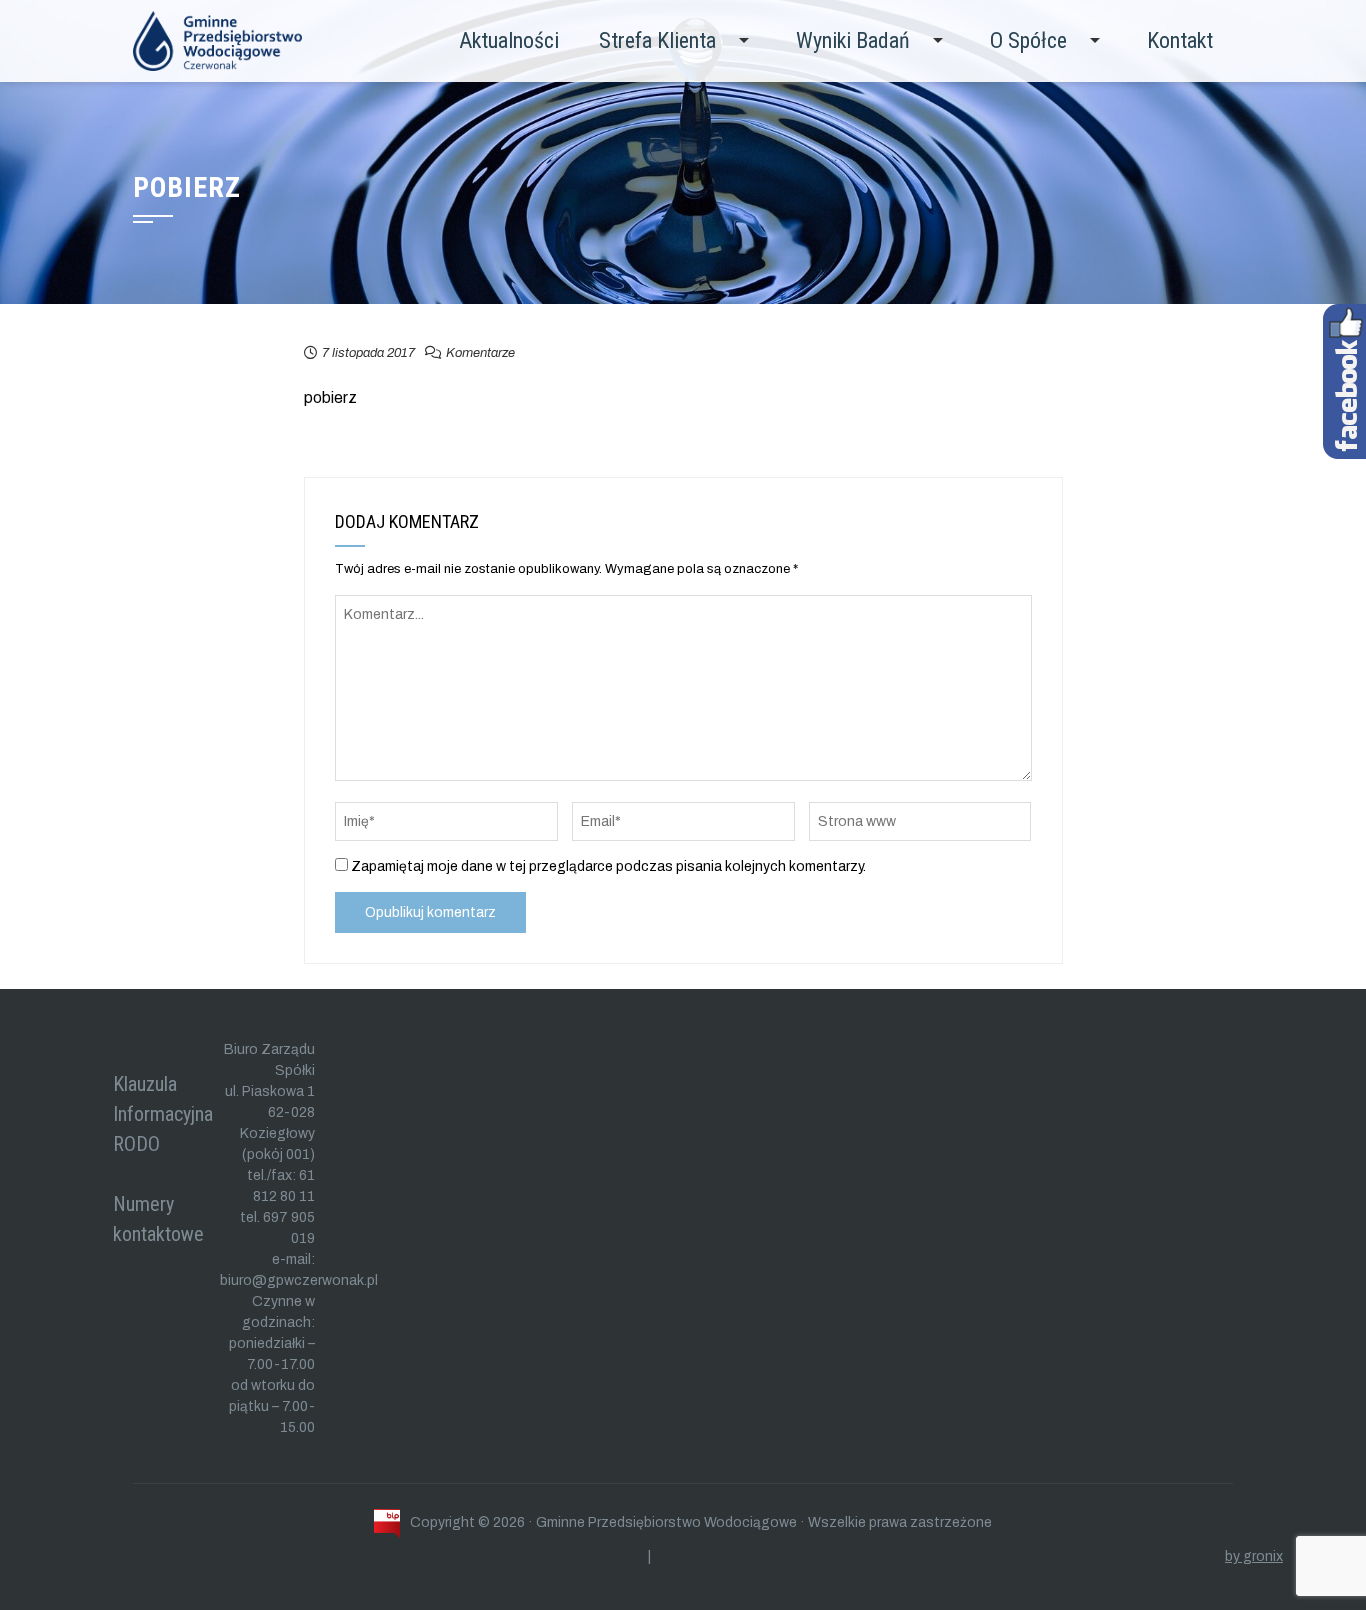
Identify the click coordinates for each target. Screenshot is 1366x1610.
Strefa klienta (657, 40)
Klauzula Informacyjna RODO (163, 1114)
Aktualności (509, 40)
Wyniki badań (853, 40)
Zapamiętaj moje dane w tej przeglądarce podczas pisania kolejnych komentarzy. (608, 866)
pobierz (330, 397)
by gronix (1254, 1556)
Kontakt (1180, 40)
